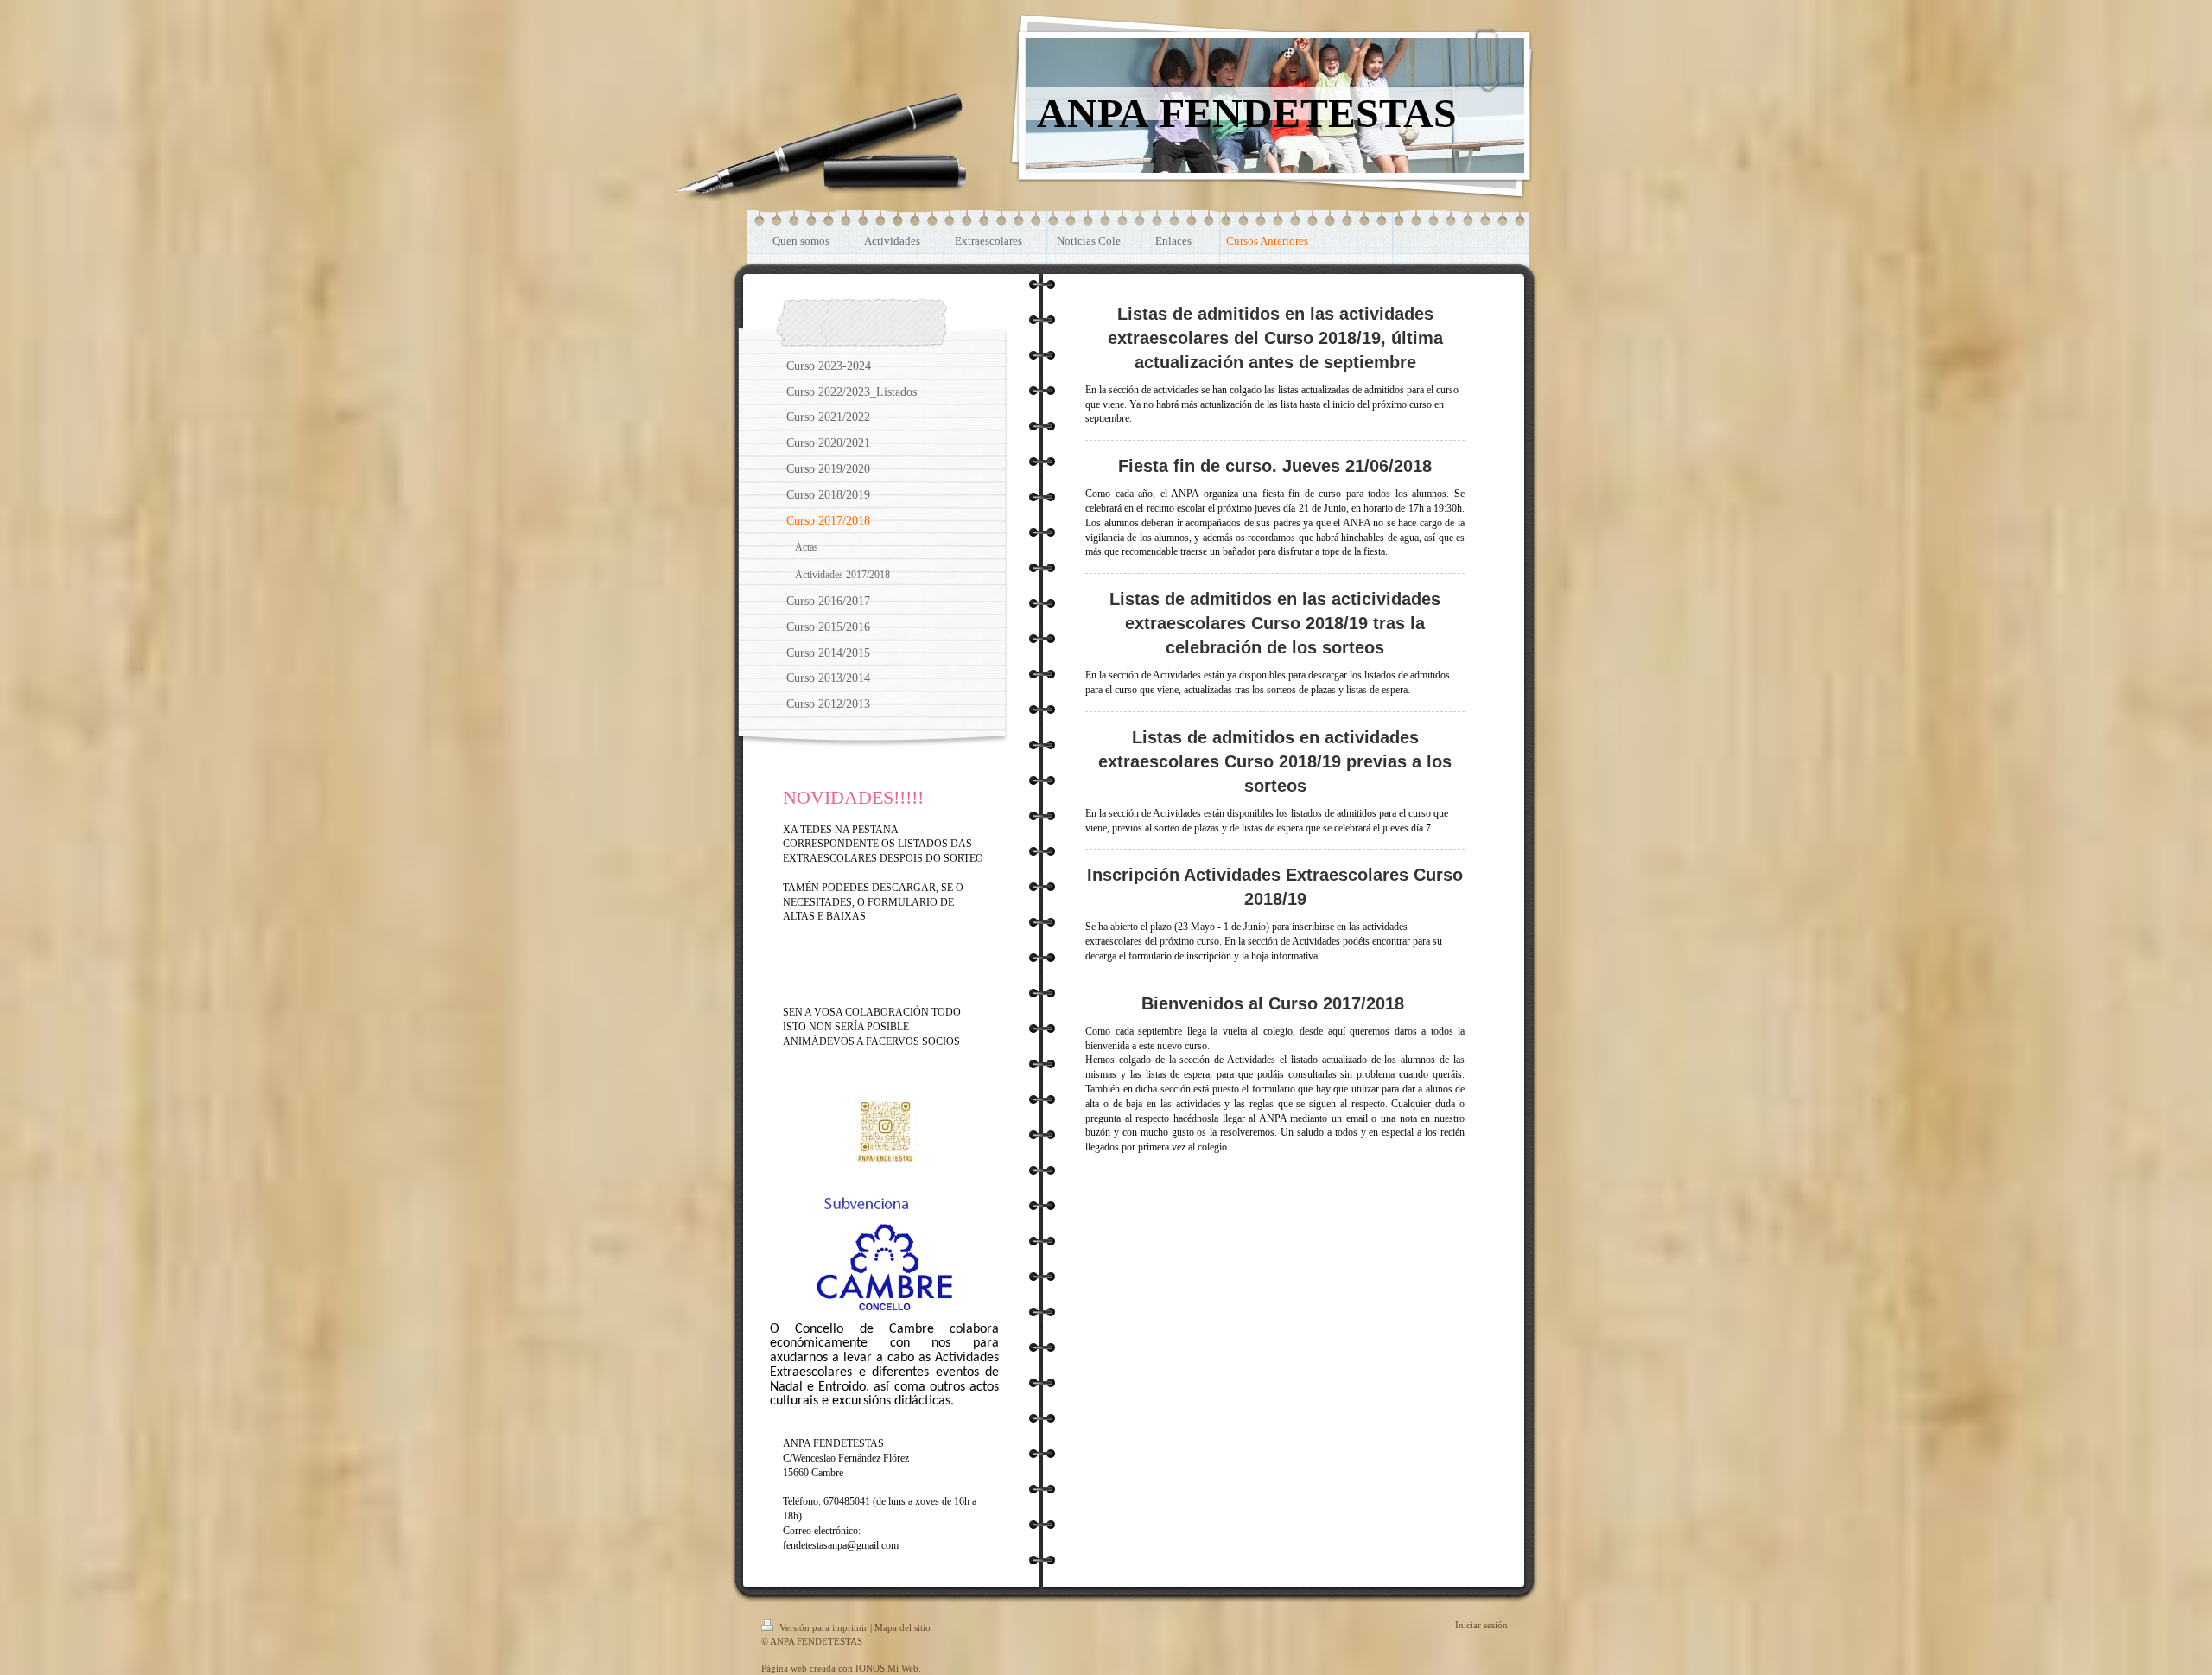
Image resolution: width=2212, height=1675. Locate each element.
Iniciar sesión (1481, 1625)
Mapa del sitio (903, 1627)
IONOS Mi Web (887, 1668)
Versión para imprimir (823, 1627)
